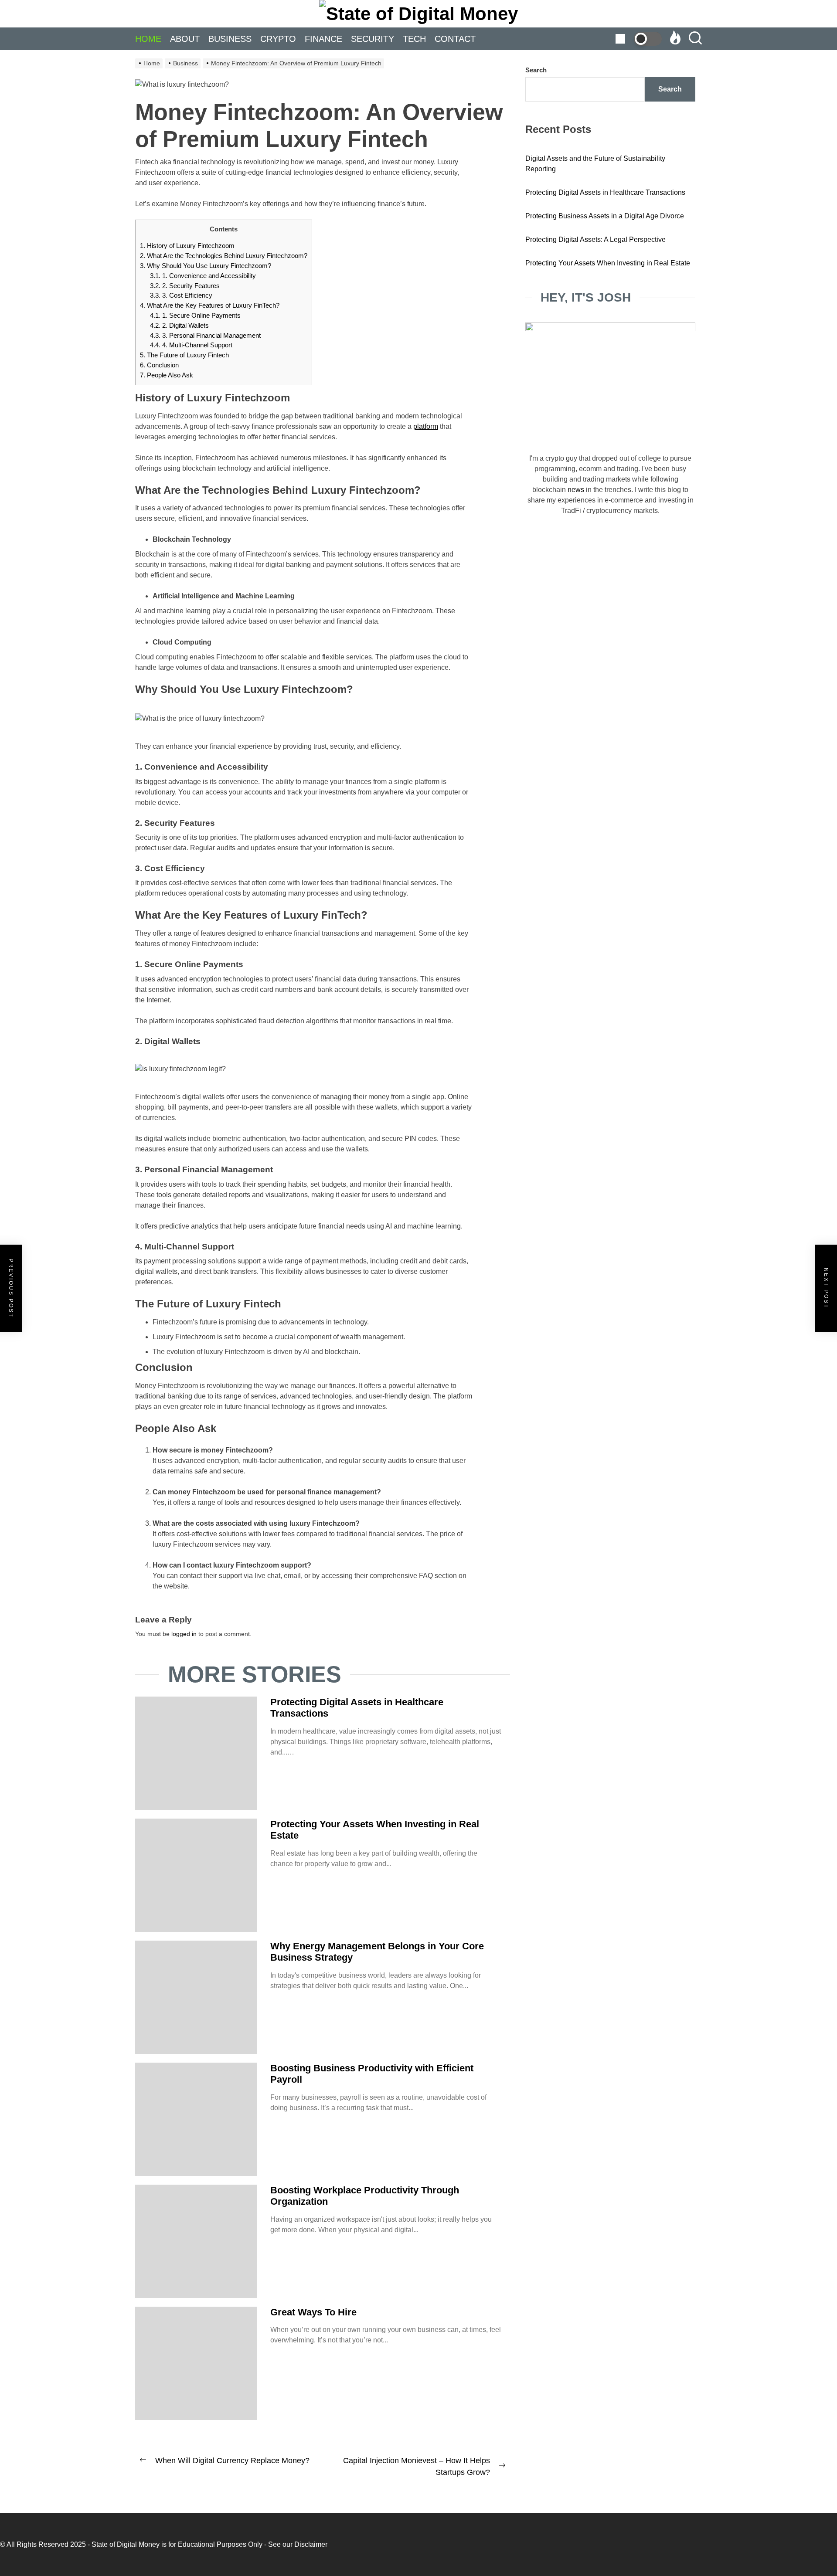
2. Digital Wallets (179, 325)
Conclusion (159, 365)
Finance (323, 39)
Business (230, 39)
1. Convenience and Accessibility (203, 276)
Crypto (278, 39)
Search (536, 70)
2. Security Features (185, 286)
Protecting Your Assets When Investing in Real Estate (608, 263)
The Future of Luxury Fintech (185, 355)
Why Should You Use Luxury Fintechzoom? (206, 266)
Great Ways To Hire (313, 2312)
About (185, 39)
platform (426, 426)
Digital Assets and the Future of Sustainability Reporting (595, 164)
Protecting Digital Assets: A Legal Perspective (595, 239)
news (576, 490)
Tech (414, 39)
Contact (455, 39)
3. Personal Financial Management (205, 335)
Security (373, 39)
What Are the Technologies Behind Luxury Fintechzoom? (224, 256)
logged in (184, 1634)
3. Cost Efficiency (181, 295)
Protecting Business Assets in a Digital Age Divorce (605, 216)
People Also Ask (167, 375)
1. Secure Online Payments (195, 315)
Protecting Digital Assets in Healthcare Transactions (605, 192)
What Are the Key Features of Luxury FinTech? (210, 305)
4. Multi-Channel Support (191, 345)
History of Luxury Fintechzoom (187, 246)
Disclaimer (311, 2544)
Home (148, 39)
